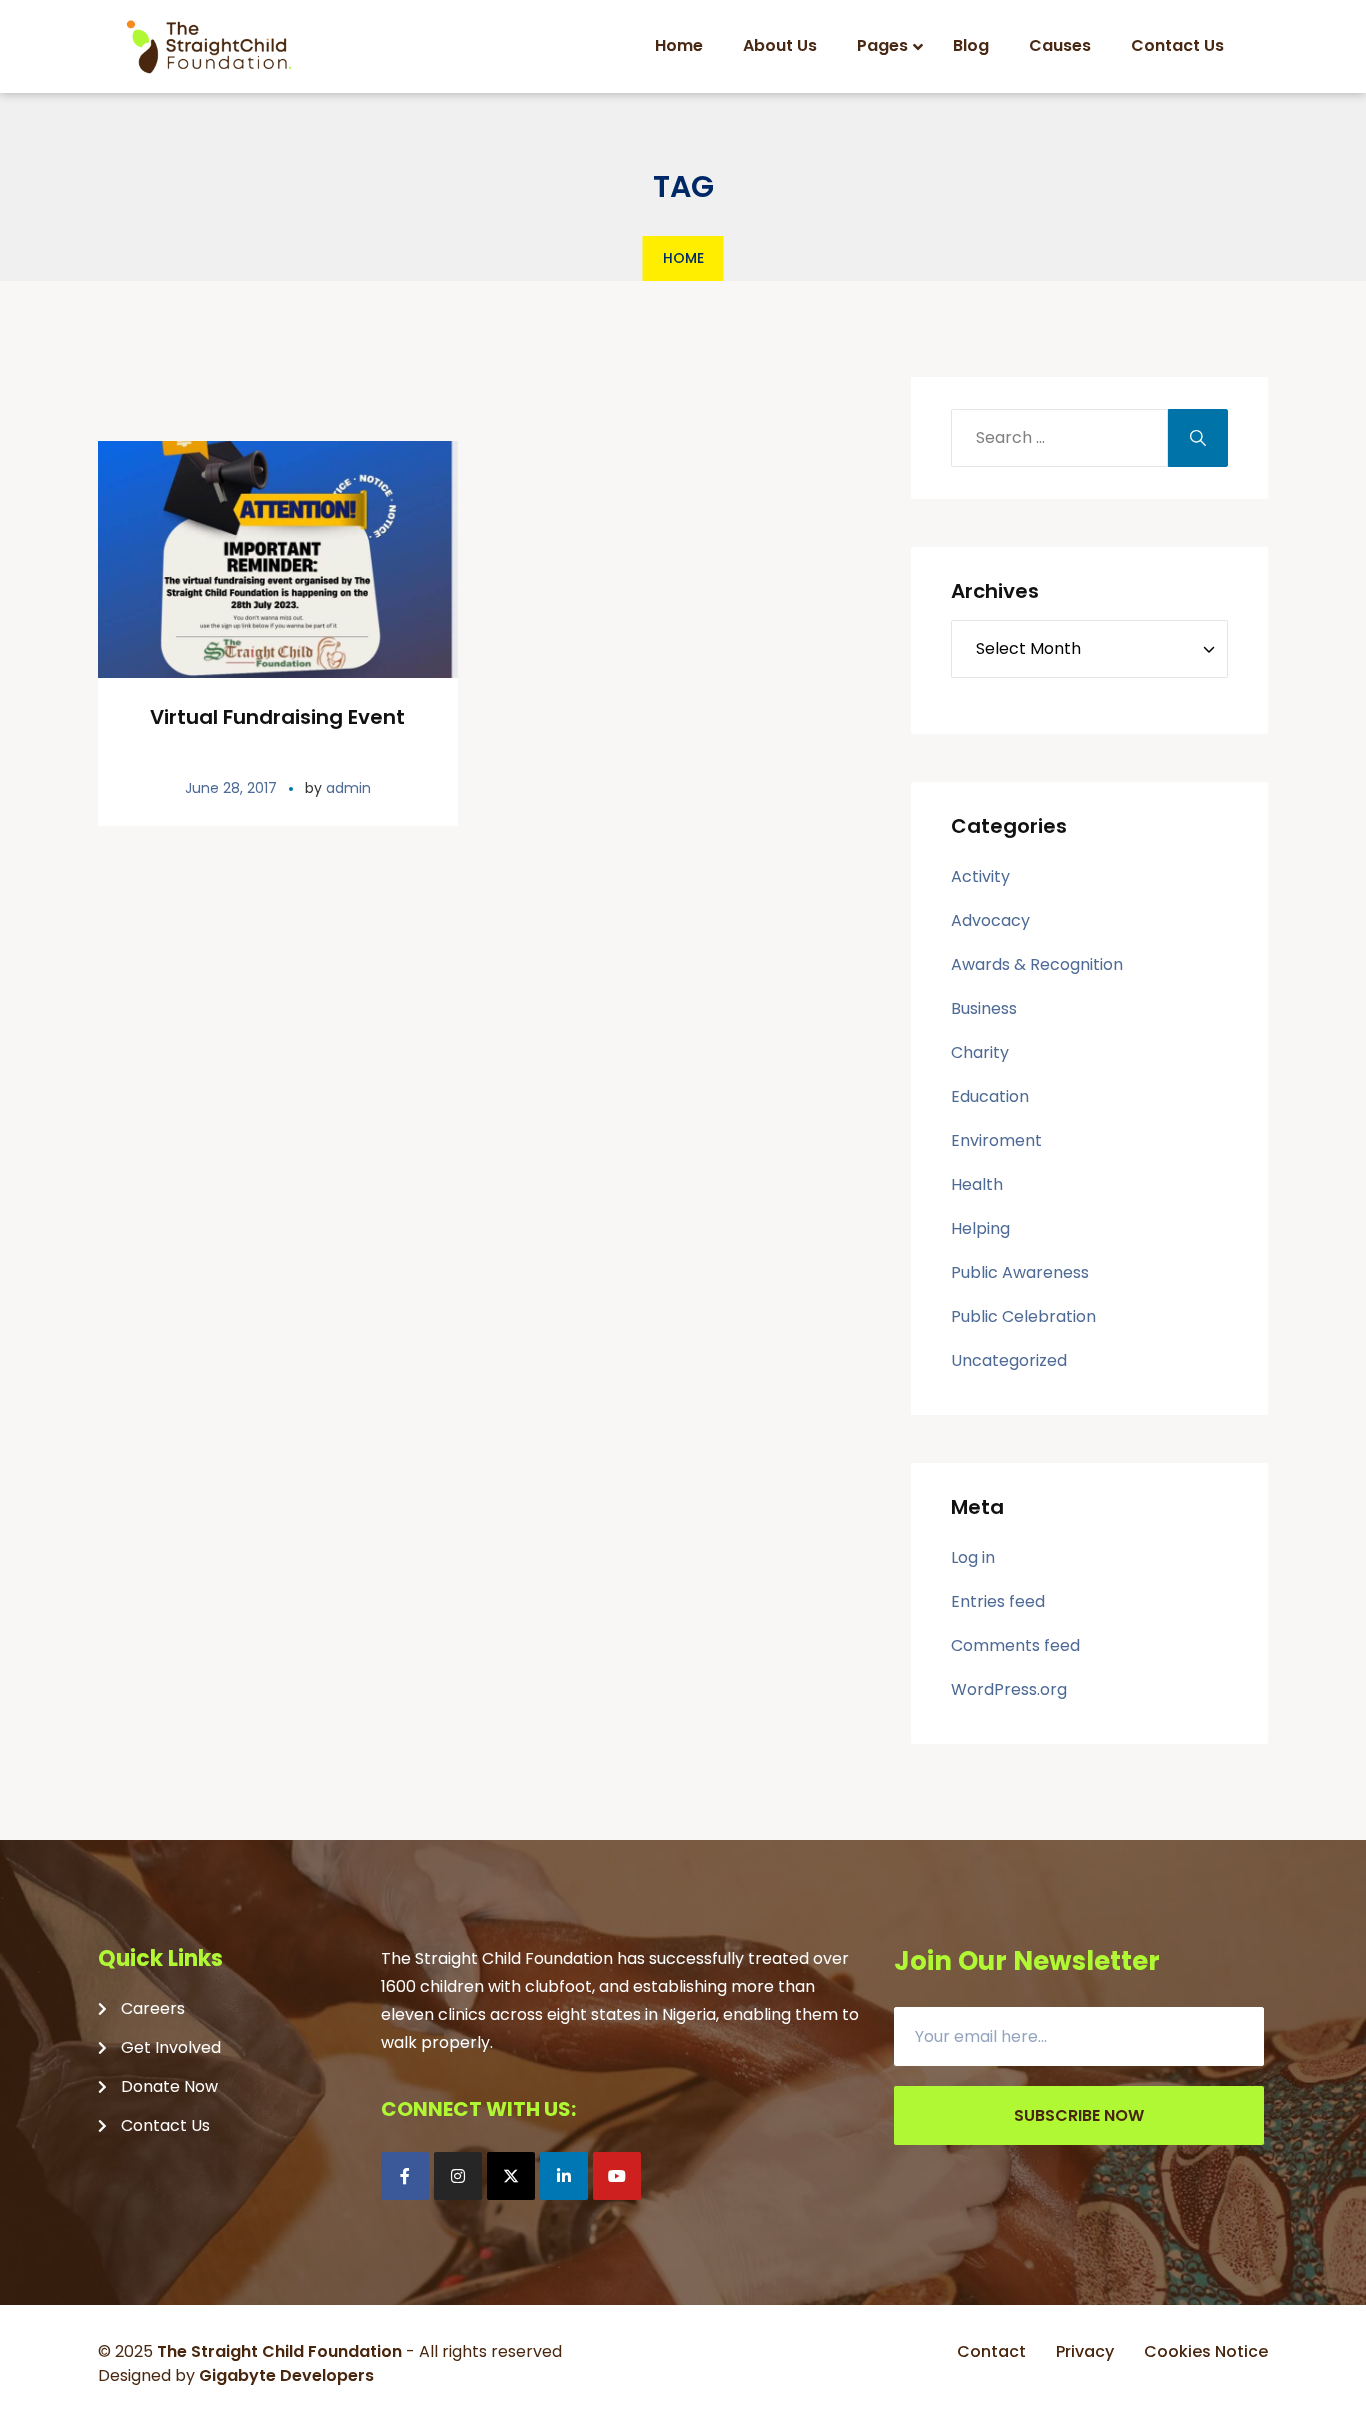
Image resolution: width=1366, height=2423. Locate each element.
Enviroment (996, 1140)
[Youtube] (617, 2176)
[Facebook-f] (405, 2176)
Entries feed (998, 1601)
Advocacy (990, 920)
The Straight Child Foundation (279, 2351)
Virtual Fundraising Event (277, 717)
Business (984, 1008)
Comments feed (1015, 1645)
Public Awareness (1020, 1272)
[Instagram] (458, 2176)
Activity (980, 876)
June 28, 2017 (231, 788)
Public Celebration (1023, 1316)
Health (977, 1184)
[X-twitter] (511, 2176)
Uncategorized (1009, 1360)
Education (990, 1096)
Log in (973, 1557)
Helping (980, 1228)
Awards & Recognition (1037, 964)
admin (348, 788)
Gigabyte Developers (286, 2375)
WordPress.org (1009, 1689)
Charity (980, 1052)
